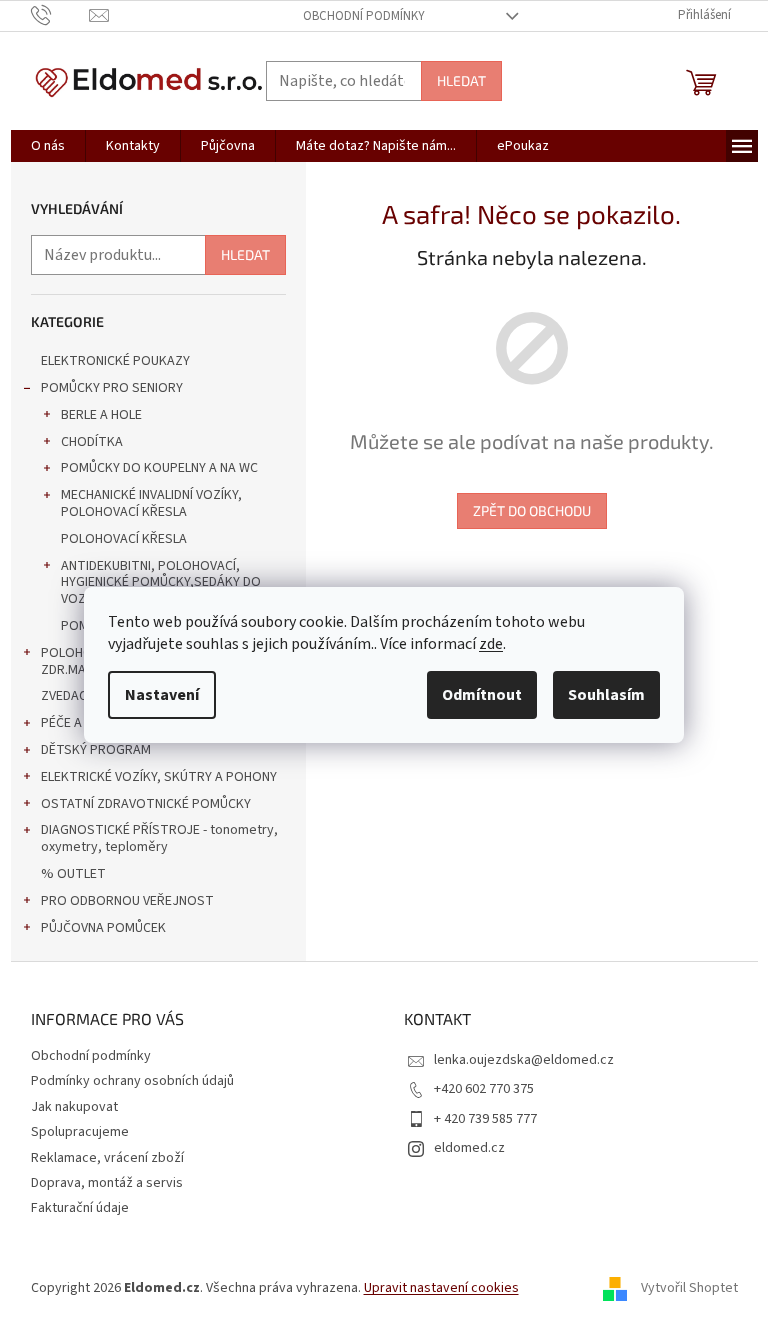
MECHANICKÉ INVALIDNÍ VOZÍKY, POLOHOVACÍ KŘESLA (151, 503)
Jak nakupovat (74, 1107)
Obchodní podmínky (364, 16)
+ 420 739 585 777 (485, 1119)
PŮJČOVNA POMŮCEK (103, 928)
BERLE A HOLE (101, 415)
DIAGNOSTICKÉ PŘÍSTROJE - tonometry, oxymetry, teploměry (159, 838)
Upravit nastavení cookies (441, 1288)
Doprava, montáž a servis (107, 1183)
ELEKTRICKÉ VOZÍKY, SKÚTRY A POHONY (159, 777)
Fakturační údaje (80, 1208)
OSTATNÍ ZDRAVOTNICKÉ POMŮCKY (146, 804)
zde (491, 644)
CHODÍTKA (92, 442)
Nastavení (162, 695)
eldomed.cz (469, 1148)
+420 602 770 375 (484, 1089)
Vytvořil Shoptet (689, 1289)
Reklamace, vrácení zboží (107, 1158)
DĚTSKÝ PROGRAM (96, 750)
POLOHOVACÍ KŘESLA (124, 539)
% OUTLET (73, 874)
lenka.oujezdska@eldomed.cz (524, 1060)
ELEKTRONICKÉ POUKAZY (115, 361)
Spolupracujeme (80, 1132)
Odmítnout (482, 695)
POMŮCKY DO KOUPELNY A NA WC (159, 468)
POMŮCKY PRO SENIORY (112, 388)
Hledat (461, 80)
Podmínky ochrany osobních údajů (132, 1081)
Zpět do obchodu (532, 510)
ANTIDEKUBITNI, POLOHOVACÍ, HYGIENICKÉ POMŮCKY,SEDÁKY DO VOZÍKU (161, 583)
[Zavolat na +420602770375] (60, 15)
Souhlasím (606, 695)
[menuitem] (48, 146)
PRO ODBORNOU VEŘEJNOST (127, 901)
